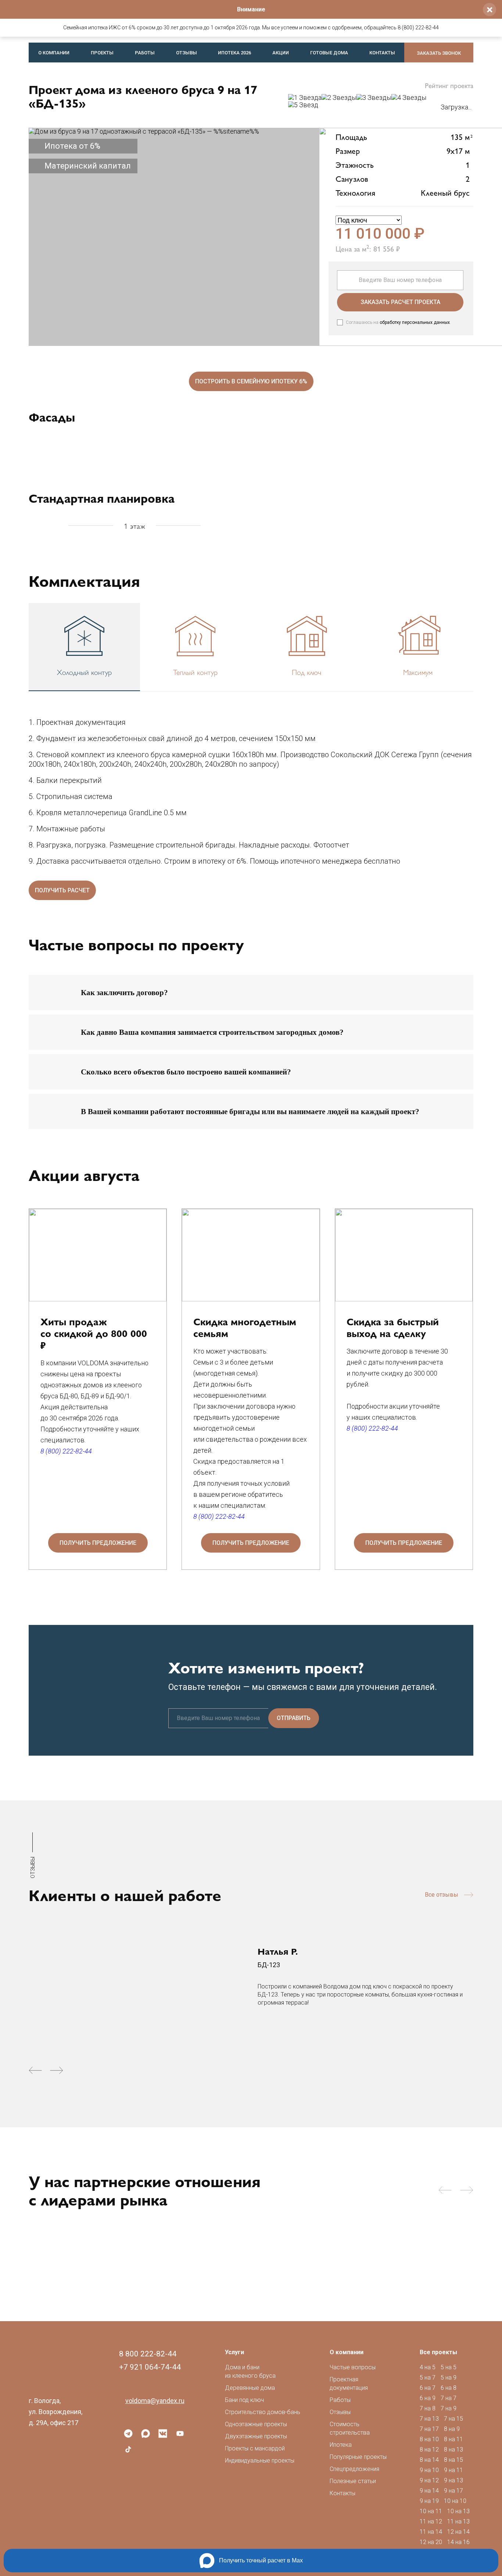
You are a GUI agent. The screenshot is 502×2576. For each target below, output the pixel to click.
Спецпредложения (354, 2469)
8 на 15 (453, 2460)
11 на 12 (431, 2521)
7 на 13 (429, 2419)
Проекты (102, 53)
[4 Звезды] (409, 98)
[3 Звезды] (374, 98)
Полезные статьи (353, 2481)
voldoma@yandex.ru (155, 2401)
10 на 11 (431, 2511)
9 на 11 (453, 2470)
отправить (294, 1718)
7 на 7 (449, 2398)
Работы (145, 53)
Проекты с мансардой (255, 2448)
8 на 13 (453, 2449)
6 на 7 (428, 2388)
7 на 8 (428, 2408)
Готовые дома (329, 53)
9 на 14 (429, 2491)
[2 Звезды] (339, 98)
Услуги (234, 2352)
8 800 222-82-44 (148, 2354)
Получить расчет (62, 890)
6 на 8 (449, 2388)
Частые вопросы (353, 2367)
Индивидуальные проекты (260, 2461)
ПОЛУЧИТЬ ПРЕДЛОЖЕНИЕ (98, 1543)
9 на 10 (429, 2470)
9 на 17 (453, 2491)
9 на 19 (429, 2501)
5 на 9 (449, 2378)
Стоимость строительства (350, 2428)
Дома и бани (250, 2371)
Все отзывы (442, 1895)
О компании (54, 53)
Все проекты (438, 2352)
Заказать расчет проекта (400, 302)
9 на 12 (429, 2480)
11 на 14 (431, 2532)
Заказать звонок (439, 53)
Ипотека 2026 (234, 53)
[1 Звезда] (305, 98)
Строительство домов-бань (263, 2412)
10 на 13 (458, 2511)
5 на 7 (428, 2378)
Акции (281, 53)
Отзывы (187, 53)
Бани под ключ (244, 2400)
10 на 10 (455, 2501)
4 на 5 (428, 2367)
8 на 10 (429, 2439)
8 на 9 (452, 2429)
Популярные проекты (358, 2457)
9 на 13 (453, 2480)
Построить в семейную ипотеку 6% (251, 381)
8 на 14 (429, 2460)
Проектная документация (349, 2384)
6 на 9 (428, 2398)
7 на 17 (429, 2429)
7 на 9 (449, 2408)
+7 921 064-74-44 (150, 2367)
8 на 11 (453, 2439)
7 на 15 (453, 2419)
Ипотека (341, 2445)
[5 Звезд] (303, 105)
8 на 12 (429, 2449)
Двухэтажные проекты (256, 2436)
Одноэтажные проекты (256, 2424)
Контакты (382, 53)
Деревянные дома (250, 2388)
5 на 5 (449, 2367)
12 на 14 (458, 2532)
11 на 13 (458, 2521)
